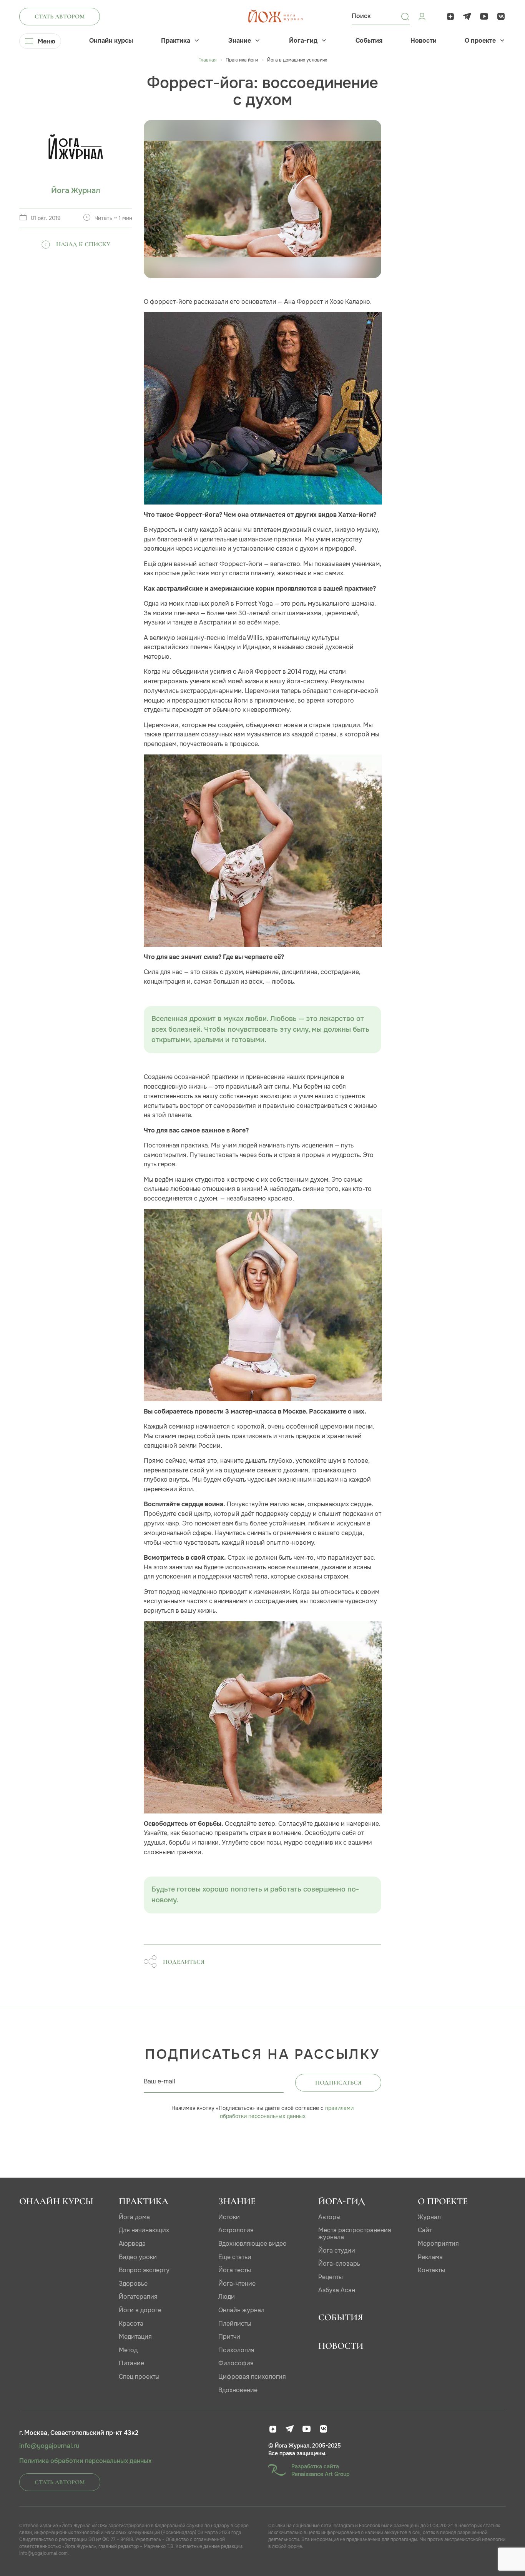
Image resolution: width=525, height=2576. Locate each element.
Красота (131, 2324)
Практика (176, 41)
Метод (128, 2350)
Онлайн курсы (111, 41)
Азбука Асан (337, 2290)
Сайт (425, 2230)
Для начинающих (144, 2230)
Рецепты (331, 2277)
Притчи (229, 2337)
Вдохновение (238, 2390)
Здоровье (133, 2284)
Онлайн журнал (241, 2310)
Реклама (430, 2257)
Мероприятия (438, 2244)
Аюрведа (132, 2244)
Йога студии (337, 2250)
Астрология (236, 2230)
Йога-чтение (237, 2284)
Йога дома (134, 2217)
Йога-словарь (339, 2264)
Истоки (229, 2217)
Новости (424, 41)
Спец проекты (139, 2377)
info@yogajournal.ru (49, 2446)
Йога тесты (235, 2270)
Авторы (329, 2217)
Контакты (431, 2270)
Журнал (429, 2217)
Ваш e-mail (159, 2081)
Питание (131, 2363)
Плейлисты (235, 2324)
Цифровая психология (252, 2377)
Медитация (135, 2337)
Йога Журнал (76, 191)
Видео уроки (138, 2257)
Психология (236, 2350)
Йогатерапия (138, 2297)
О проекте (480, 41)
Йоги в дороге (140, 2310)
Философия (236, 2363)
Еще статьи (235, 2257)
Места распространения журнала (355, 2234)
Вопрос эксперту (144, 2270)
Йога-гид (303, 41)
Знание (240, 41)
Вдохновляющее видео (253, 2244)
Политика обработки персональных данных (85, 2461)
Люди (227, 2297)
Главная (207, 60)
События (369, 41)
